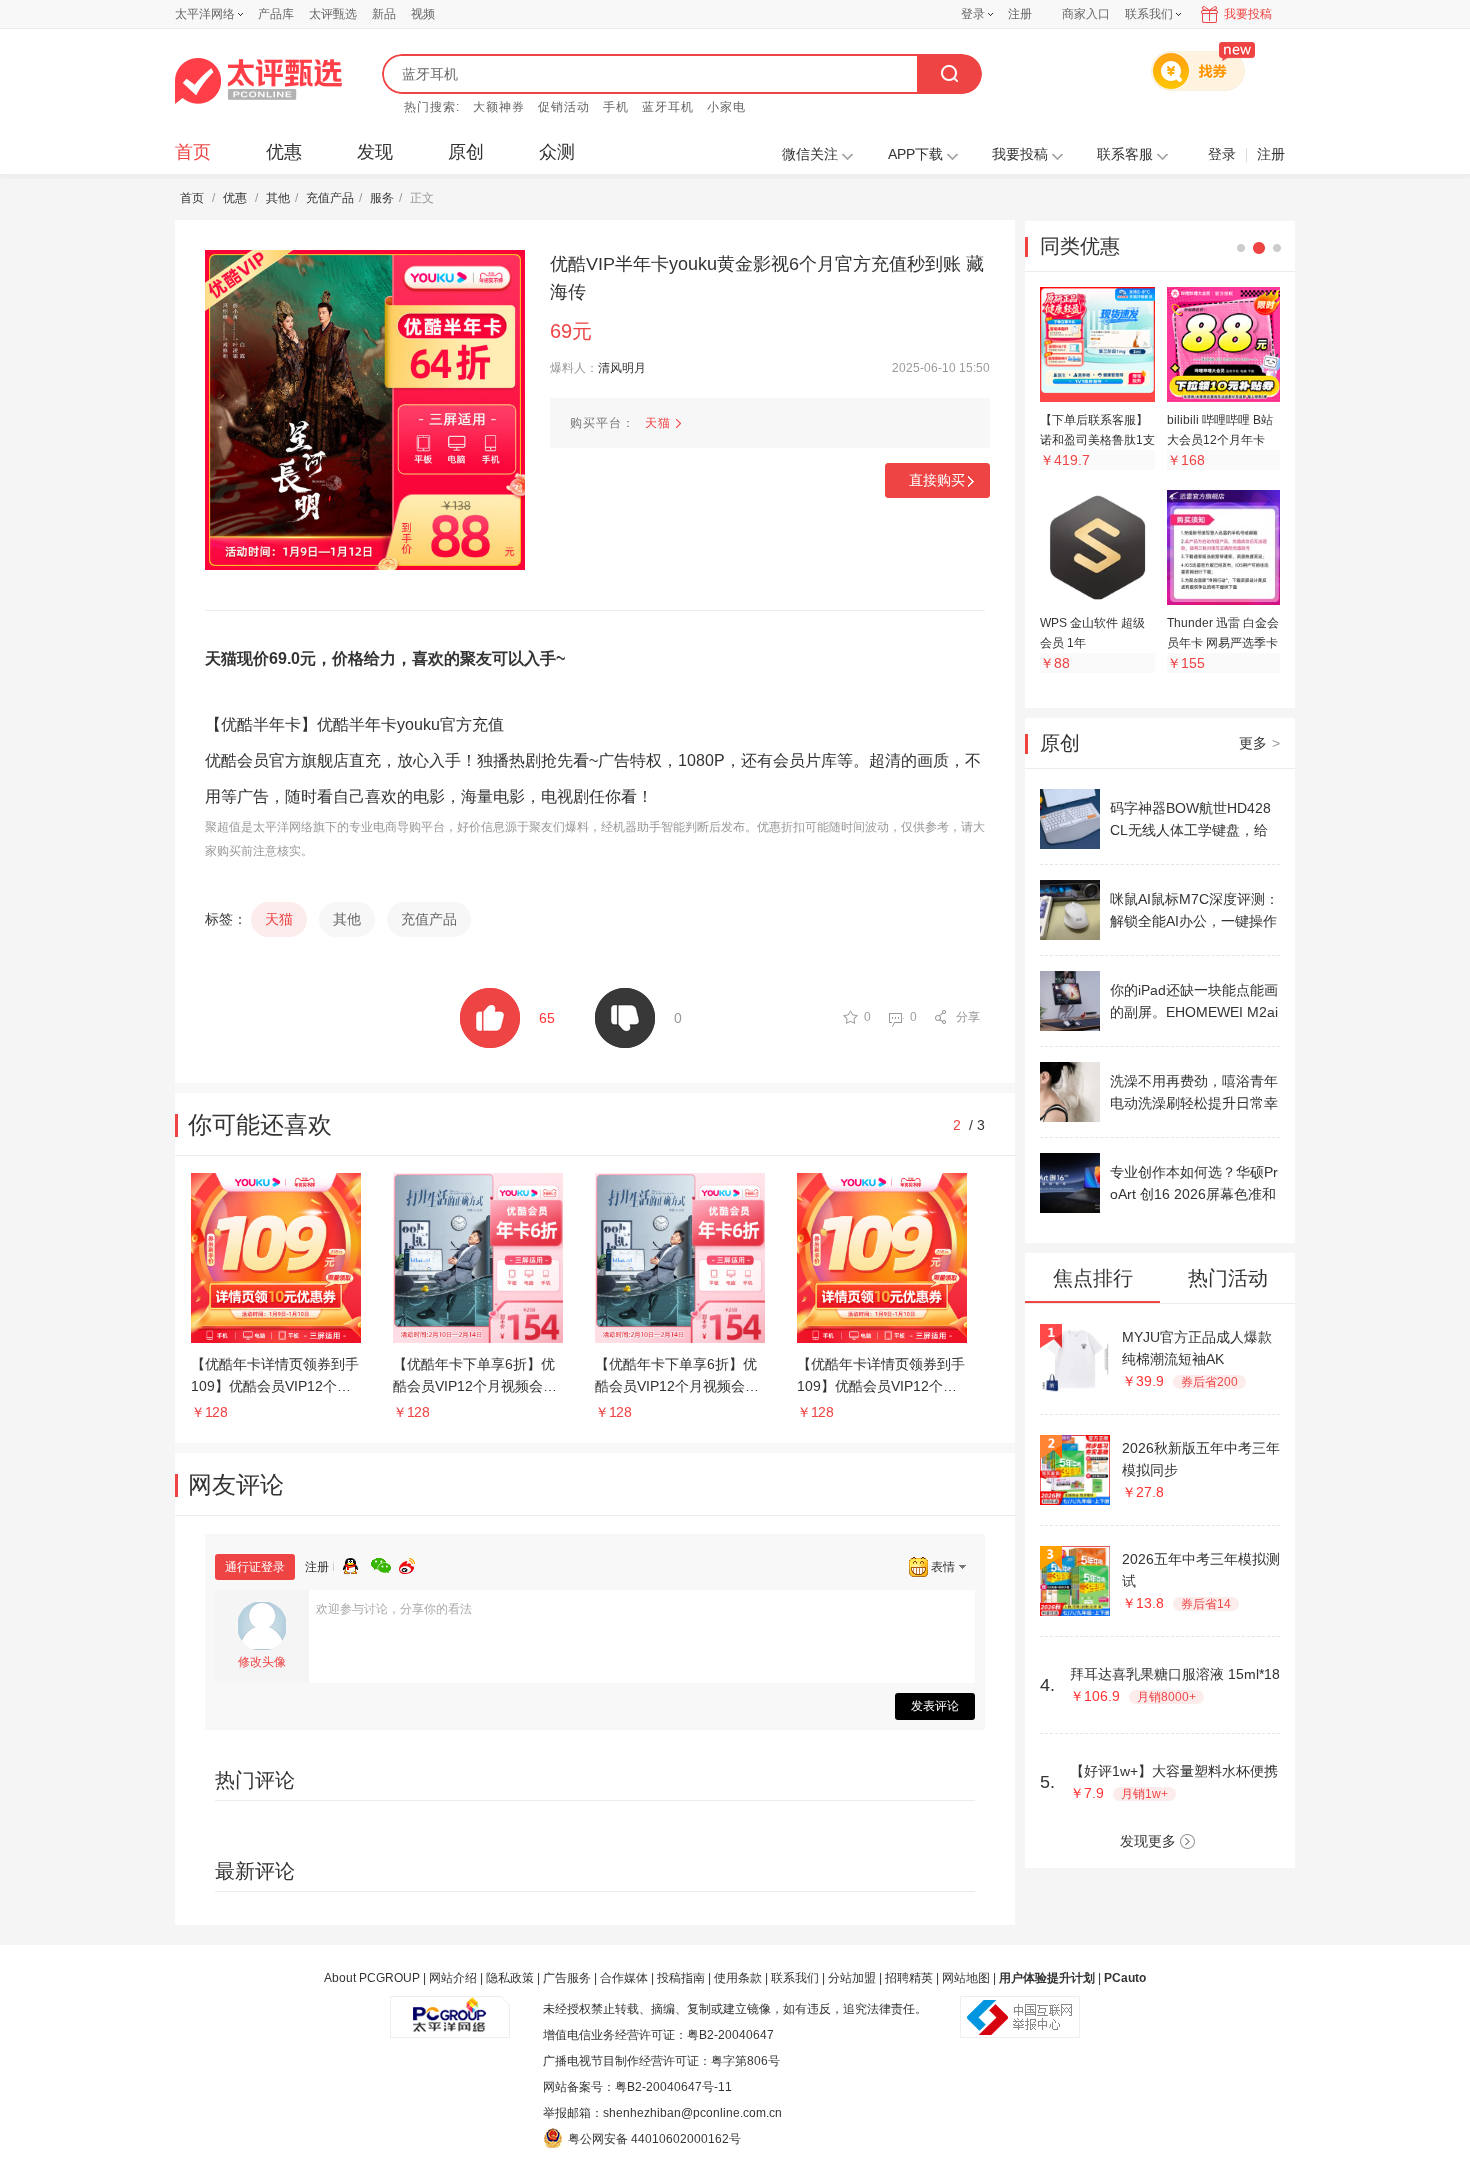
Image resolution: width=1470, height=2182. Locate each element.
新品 (384, 14)
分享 (968, 1017)
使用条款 (738, 1978)
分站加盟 (852, 1978)
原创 (466, 152)
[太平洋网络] (450, 2009)
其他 (278, 198)
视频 (423, 14)
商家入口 (1086, 14)
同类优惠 (1080, 246)
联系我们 (795, 1978)
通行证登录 (255, 1567)
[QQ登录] (357, 1563)
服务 (382, 198)
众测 (557, 152)
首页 (193, 152)
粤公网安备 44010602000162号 (654, 2139)
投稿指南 (681, 1978)
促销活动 (564, 107)
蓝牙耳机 (668, 107)
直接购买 (937, 480)
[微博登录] (413, 1563)
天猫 (658, 423)
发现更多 (1148, 1841)
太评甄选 (333, 14)
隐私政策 (510, 1978)
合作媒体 (624, 1978)
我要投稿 (1248, 14)
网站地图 (966, 1978)
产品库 (276, 14)
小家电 (726, 107)
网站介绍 (453, 1978)
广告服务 (567, 1978)
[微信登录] (385, 1563)
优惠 (284, 152)
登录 (973, 14)
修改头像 (262, 1662)
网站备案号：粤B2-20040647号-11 (637, 2087)
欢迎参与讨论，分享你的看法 (394, 1609)
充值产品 (330, 198)
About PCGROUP (372, 1978)
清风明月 (622, 368)
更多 (1259, 743)
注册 (1020, 14)
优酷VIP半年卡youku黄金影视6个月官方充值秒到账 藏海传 (767, 278)
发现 (375, 152)
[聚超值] (258, 81)
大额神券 (499, 107)
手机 (616, 107)
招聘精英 (909, 1978)
